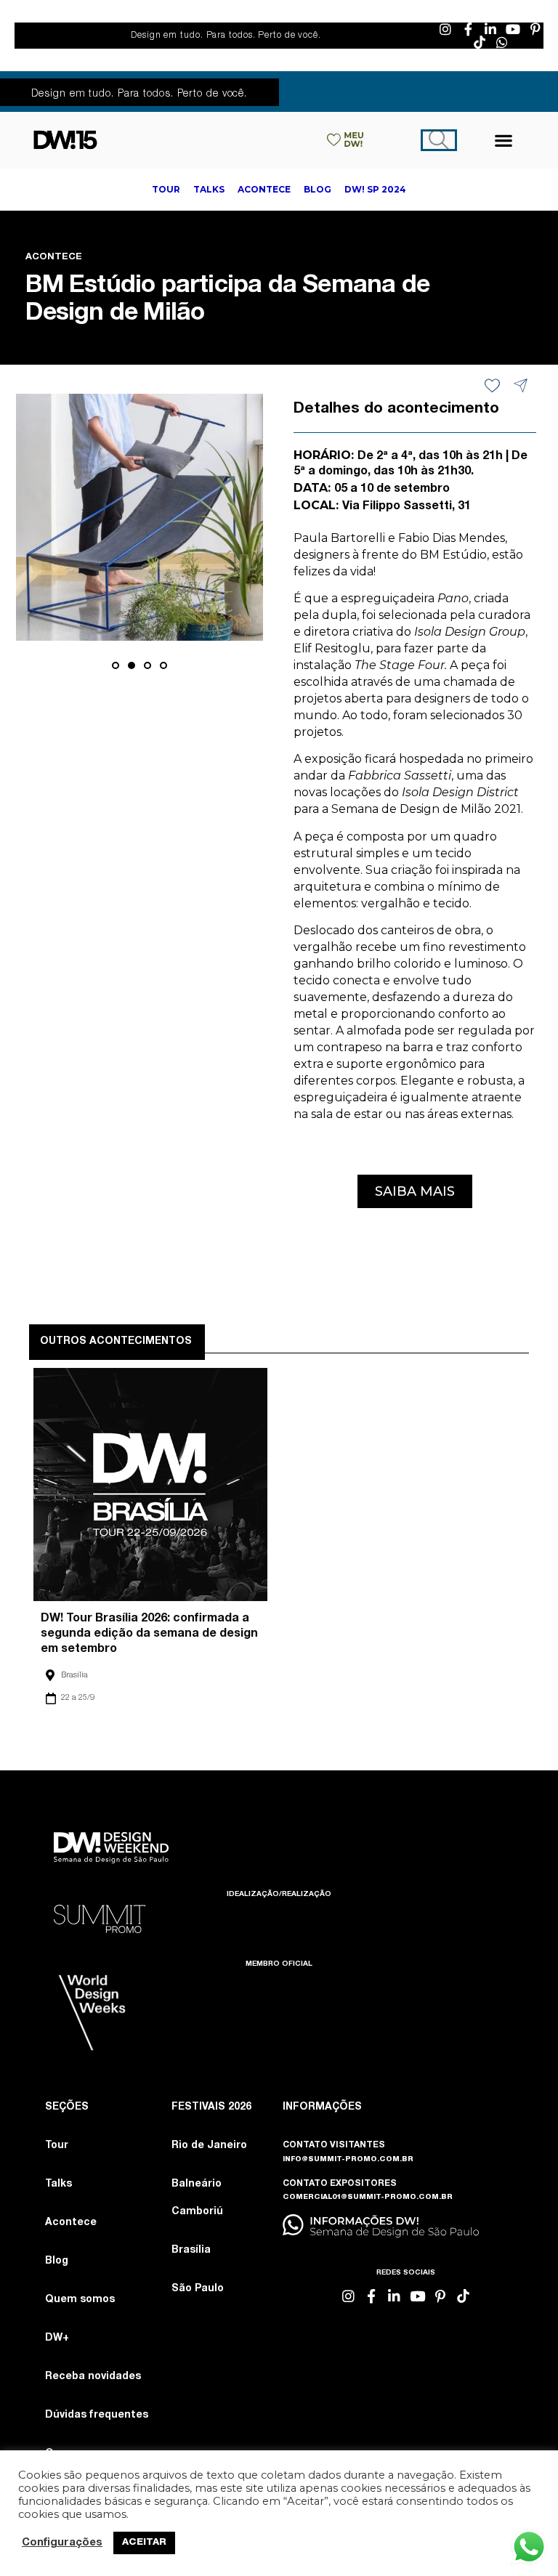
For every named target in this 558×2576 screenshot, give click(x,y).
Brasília (74, 1676)
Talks (58, 2184)
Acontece (71, 2223)
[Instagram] (445, 29)
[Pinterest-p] (535, 29)
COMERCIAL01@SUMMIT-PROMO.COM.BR (368, 2198)
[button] (504, 140)
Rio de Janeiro (209, 2146)
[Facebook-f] (468, 29)
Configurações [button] (62, 2543)
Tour (57, 2146)
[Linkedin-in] (490, 29)
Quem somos (80, 2300)
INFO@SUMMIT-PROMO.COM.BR (348, 2160)
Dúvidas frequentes (97, 2415)
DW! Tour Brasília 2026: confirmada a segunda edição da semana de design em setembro (149, 1635)
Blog (57, 2261)
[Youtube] (513, 29)
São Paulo (198, 2289)
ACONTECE (54, 258)
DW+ (57, 2338)
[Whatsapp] (502, 42)
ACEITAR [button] (144, 2543)
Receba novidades (93, 2377)
